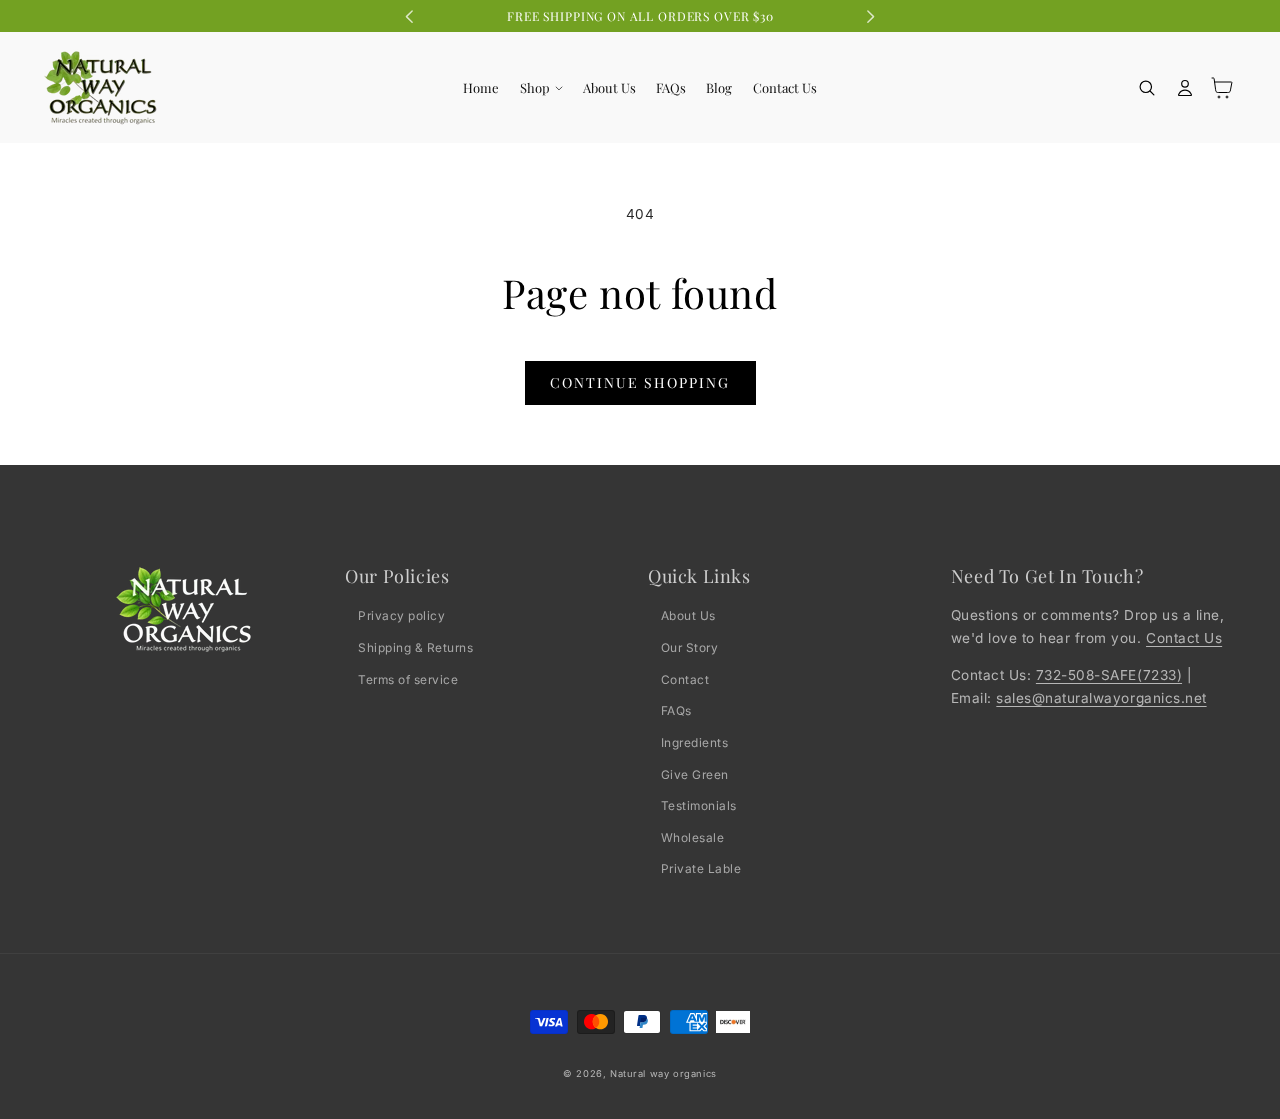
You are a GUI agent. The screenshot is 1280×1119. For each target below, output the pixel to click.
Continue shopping (640, 382)
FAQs (676, 710)
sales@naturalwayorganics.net (1101, 698)
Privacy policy (401, 615)
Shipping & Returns (415, 647)
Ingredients (695, 742)
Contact (685, 679)
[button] (540, 88)
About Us (688, 615)
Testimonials (699, 805)
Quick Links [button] (699, 576)
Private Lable (701, 868)
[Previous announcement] (410, 16)
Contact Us (1184, 638)
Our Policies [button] (397, 576)
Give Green (695, 774)
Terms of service (408, 679)
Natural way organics (663, 1073)
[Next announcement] (870, 16)
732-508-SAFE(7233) (1109, 675)
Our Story (690, 647)
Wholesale (693, 837)
